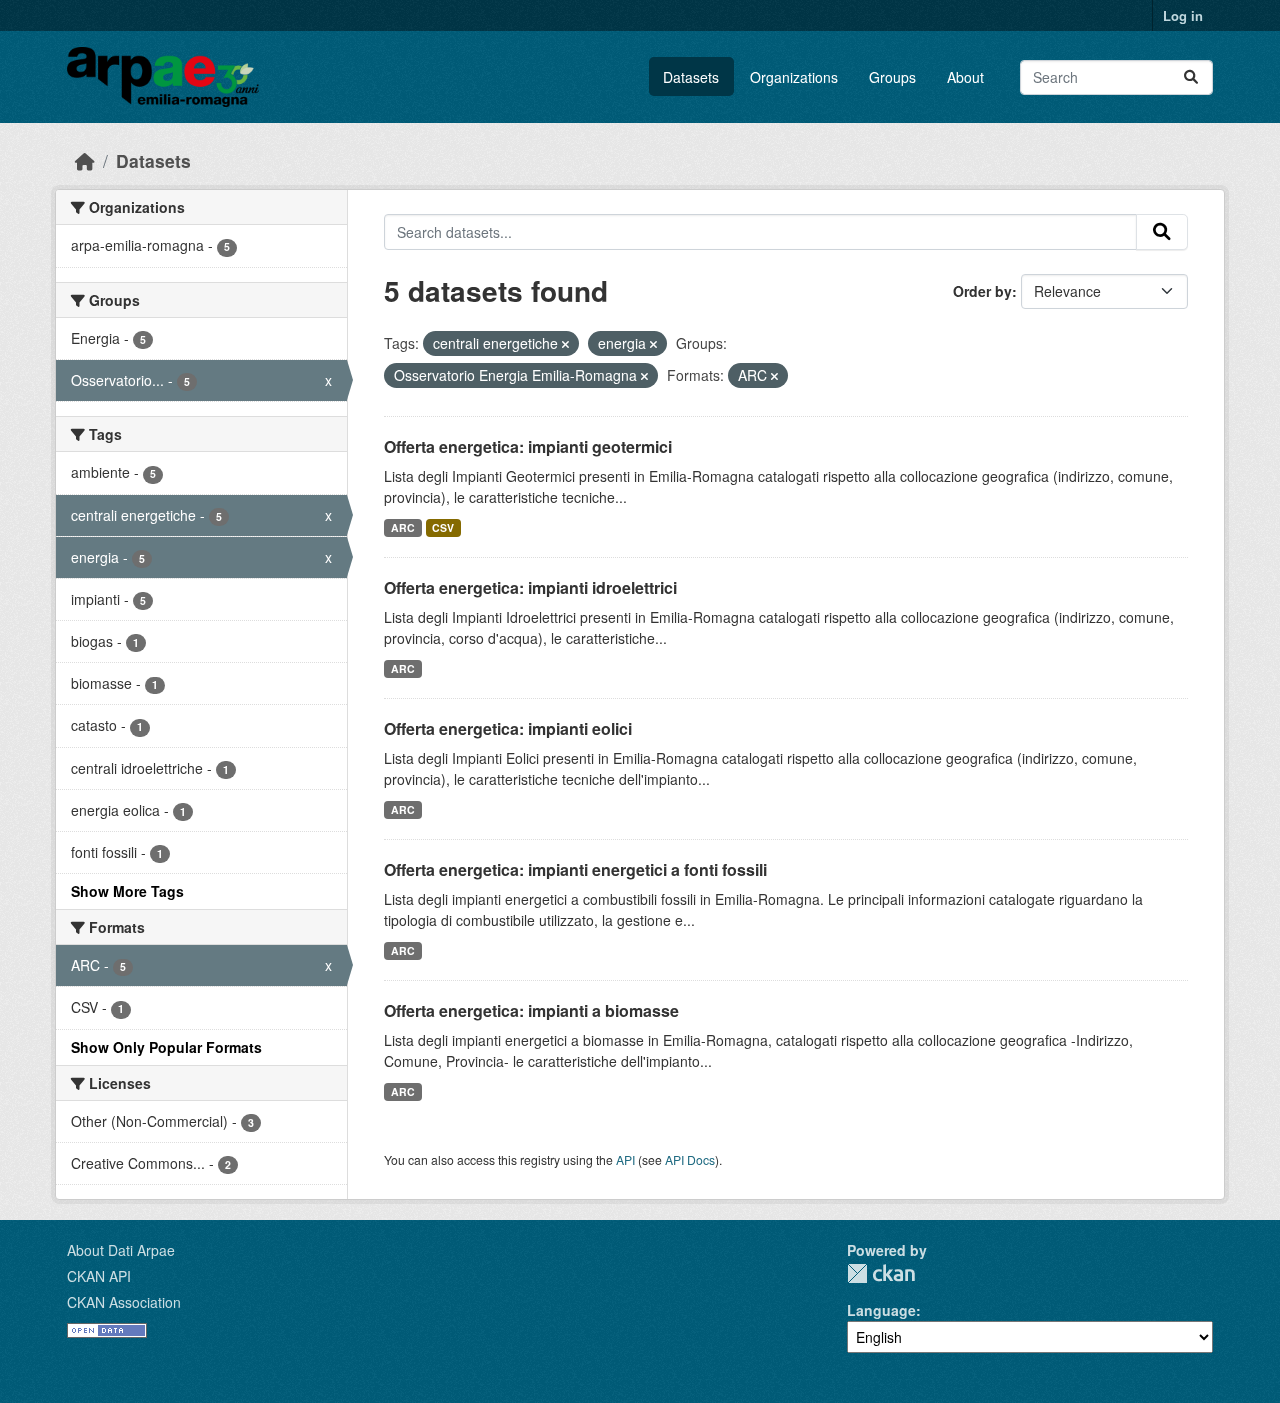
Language (881, 1310)
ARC (403, 527)
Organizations (794, 77)
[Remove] (565, 344)
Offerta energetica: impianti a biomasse (531, 1010)
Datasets (691, 77)
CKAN (881, 1273)
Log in (1183, 15)
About (965, 77)
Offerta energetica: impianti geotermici (528, 446)
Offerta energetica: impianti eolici (508, 728)
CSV (443, 527)
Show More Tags (127, 891)
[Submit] (1191, 77)
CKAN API (99, 1276)
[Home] (85, 160)
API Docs (690, 1159)
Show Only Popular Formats (166, 1047)
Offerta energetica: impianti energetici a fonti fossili (575, 869)
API (625, 1159)
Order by (982, 291)
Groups (892, 77)
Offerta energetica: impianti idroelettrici (530, 587)
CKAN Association (124, 1302)
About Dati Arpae (121, 1250)
